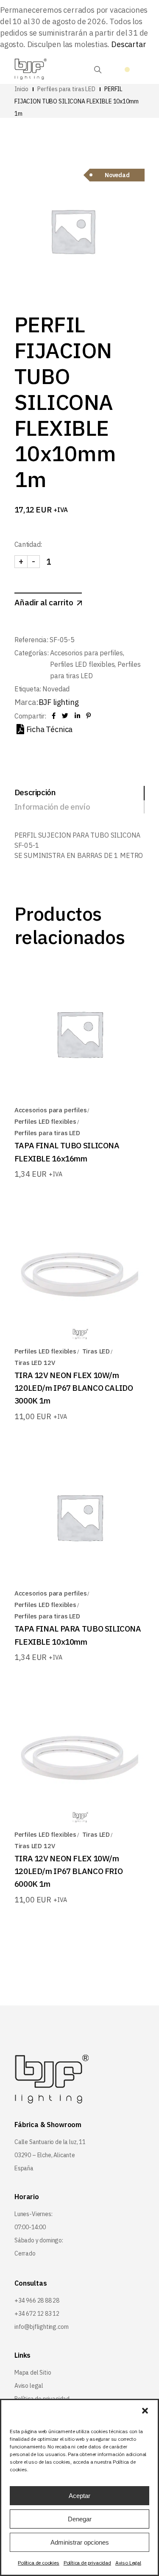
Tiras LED (96, 1351)
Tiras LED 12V (35, 1363)
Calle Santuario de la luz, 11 (50, 2142)
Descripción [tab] (35, 792)
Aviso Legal (128, 2563)
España (24, 2168)
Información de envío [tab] (52, 807)
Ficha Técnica (50, 729)
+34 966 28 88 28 (37, 2300)
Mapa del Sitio (33, 2373)
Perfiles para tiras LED (47, 1133)
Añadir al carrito (44, 602)
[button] (145, 2411)
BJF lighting (59, 702)
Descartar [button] (128, 44)
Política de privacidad (87, 2563)
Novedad (56, 689)
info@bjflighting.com (41, 2327)
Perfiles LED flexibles (82, 664)
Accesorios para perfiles (86, 653)
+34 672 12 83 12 (37, 2314)
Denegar (80, 2519)
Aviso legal (29, 2386)
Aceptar (79, 2496)
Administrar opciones (80, 2542)
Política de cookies (39, 2563)
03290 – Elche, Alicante (45, 2155)
